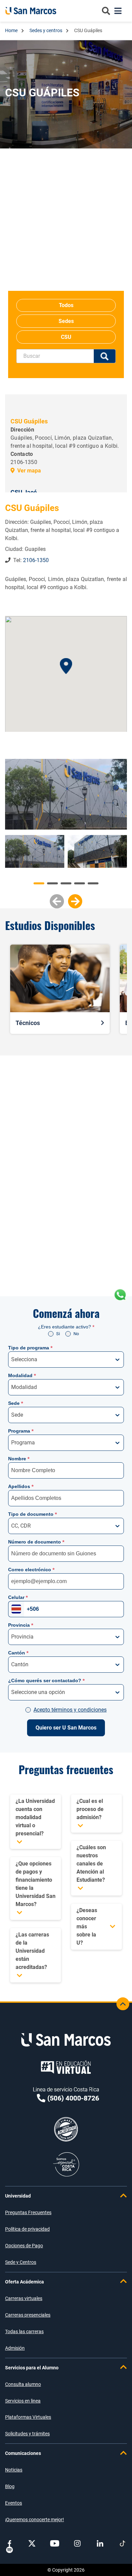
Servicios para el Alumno (32, 2368)
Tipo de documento (32, 1514)
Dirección (22, 430)
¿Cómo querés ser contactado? (46, 1680)
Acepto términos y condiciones (70, 1710)
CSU (66, 337)
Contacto (22, 454)
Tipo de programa (30, 1348)
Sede (16, 1403)
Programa (21, 1431)
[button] (66, 666)
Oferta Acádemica (25, 2282)
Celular (18, 1597)
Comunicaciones (23, 2453)
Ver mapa (29, 471)
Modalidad (22, 1375)
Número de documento (36, 1542)
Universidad (18, 2196)
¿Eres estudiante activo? (66, 1327)
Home (12, 30)
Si (58, 1334)
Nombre (19, 1459)
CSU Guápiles (29, 421)
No (76, 1334)
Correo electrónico (31, 1570)
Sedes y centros (46, 30)
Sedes (66, 321)
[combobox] (12, 1360)
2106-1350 (35, 560)
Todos (66, 305)
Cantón (18, 1653)
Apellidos (21, 1486)
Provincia (21, 1625)
